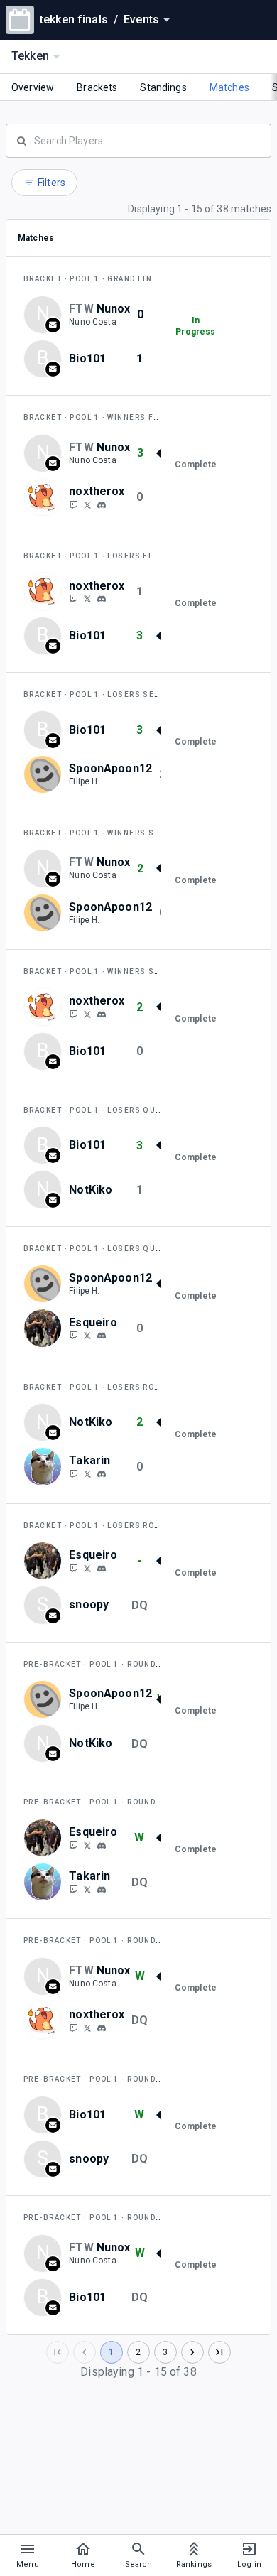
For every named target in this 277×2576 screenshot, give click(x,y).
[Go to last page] (219, 2352)
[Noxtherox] (73, 504)
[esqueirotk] (73, 1336)
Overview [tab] (33, 87)
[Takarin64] (73, 1473)
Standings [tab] (163, 87)
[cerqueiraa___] (87, 1336)
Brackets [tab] (97, 87)
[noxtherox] (87, 504)
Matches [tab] (229, 87)
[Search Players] (138, 139)
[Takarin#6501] (102, 1474)
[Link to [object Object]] (46, 497)
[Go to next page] (192, 2352)
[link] (102, 504)
